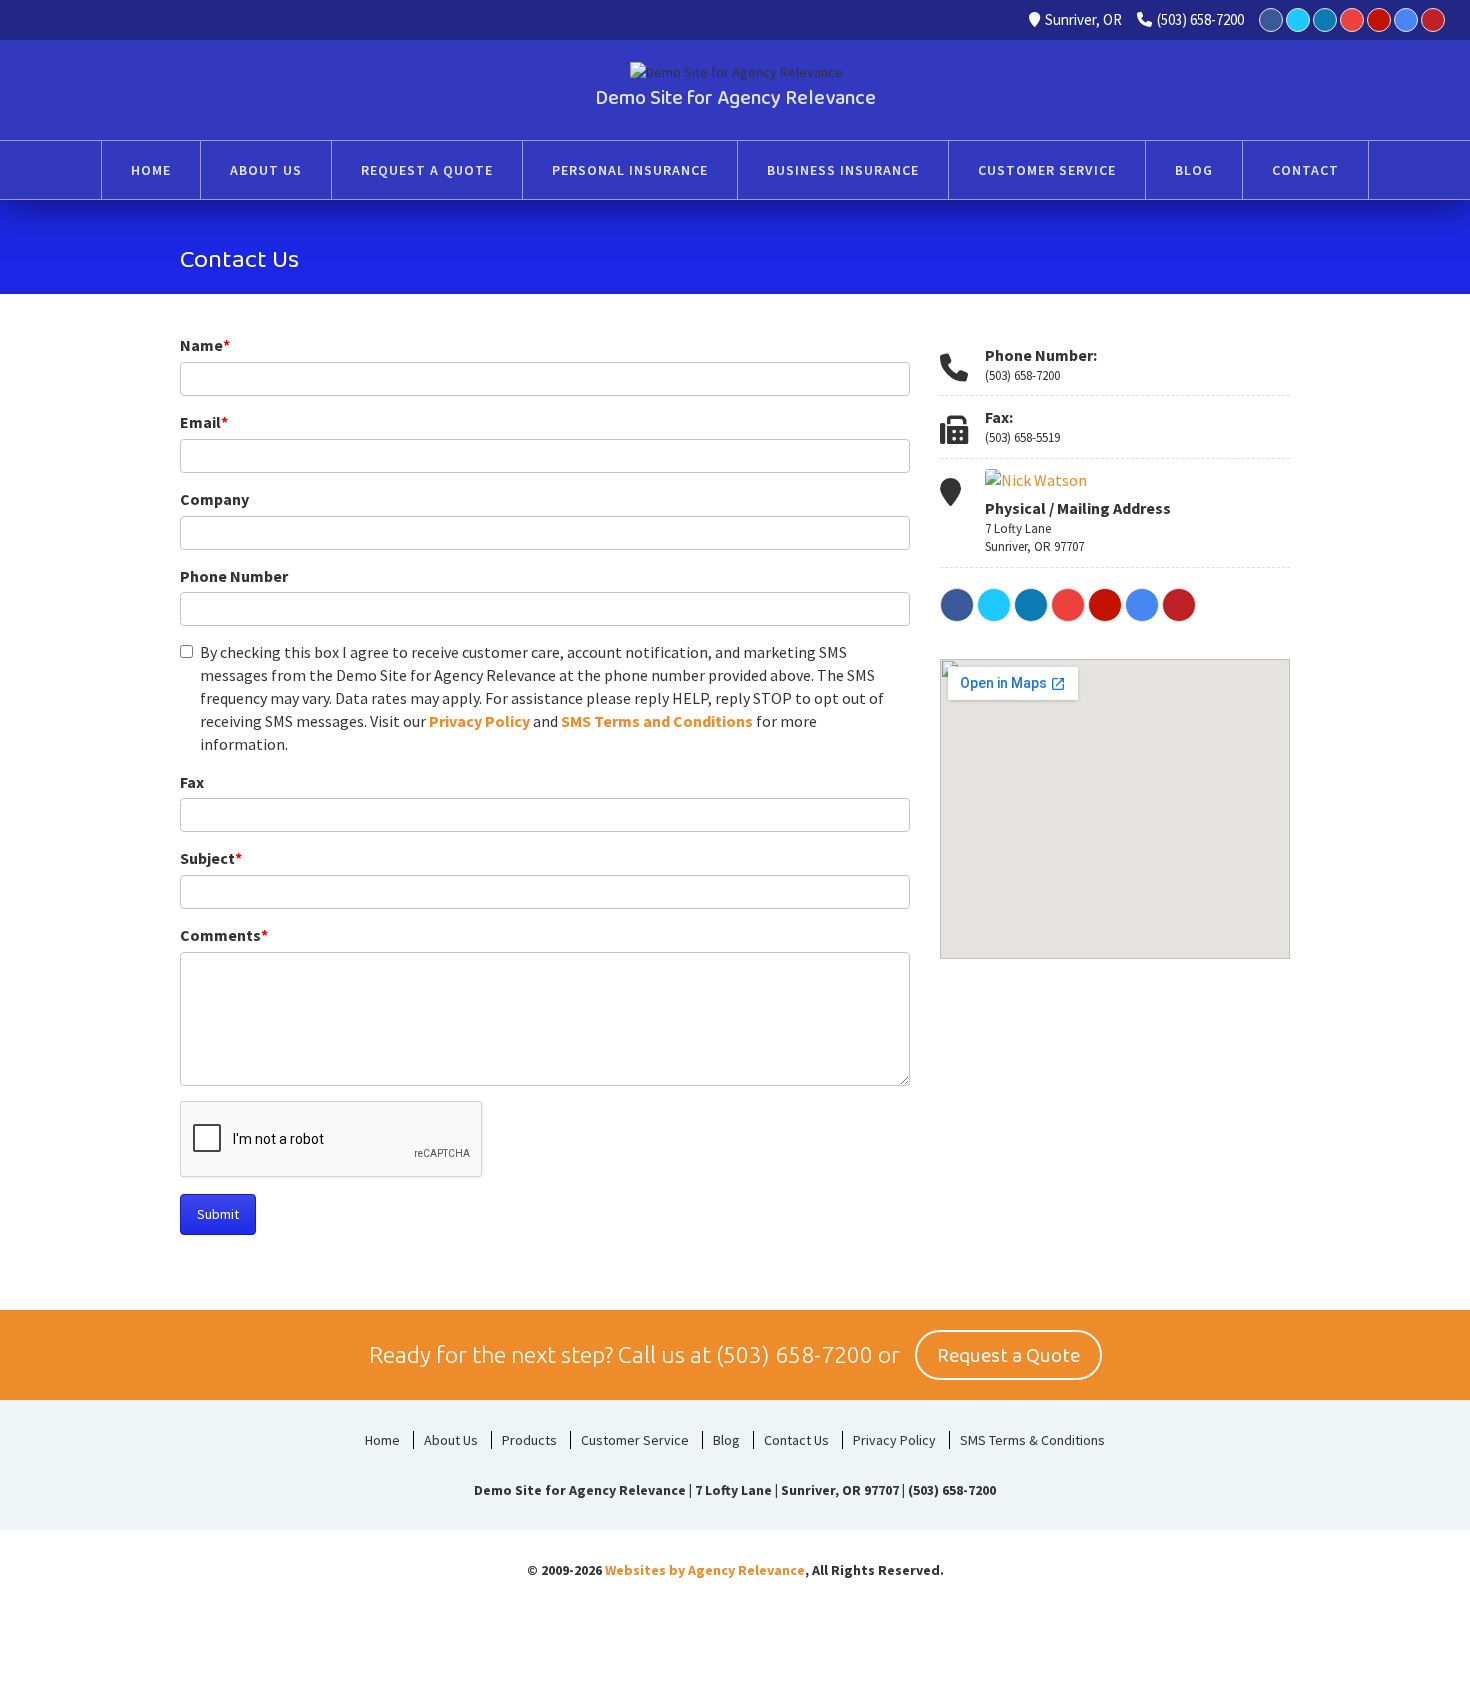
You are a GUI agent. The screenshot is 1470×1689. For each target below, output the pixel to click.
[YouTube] (1352, 20)
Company (214, 499)
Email (204, 422)
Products (529, 1440)
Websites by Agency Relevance (705, 1570)
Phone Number (234, 576)
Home (382, 1440)
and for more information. (542, 697)
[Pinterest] (1433, 20)
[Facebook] (1271, 20)
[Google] (1406, 20)
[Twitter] (1298, 20)
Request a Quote (1008, 1356)
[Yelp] (1379, 20)
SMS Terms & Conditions (1032, 1440)
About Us (451, 1440)
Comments (224, 935)
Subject (211, 858)
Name (205, 345)
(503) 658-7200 (1200, 19)
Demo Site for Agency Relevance (735, 98)
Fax (192, 782)
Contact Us (796, 1440)
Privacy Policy (479, 721)
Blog (726, 1440)
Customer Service (635, 1440)
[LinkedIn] (1325, 20)
